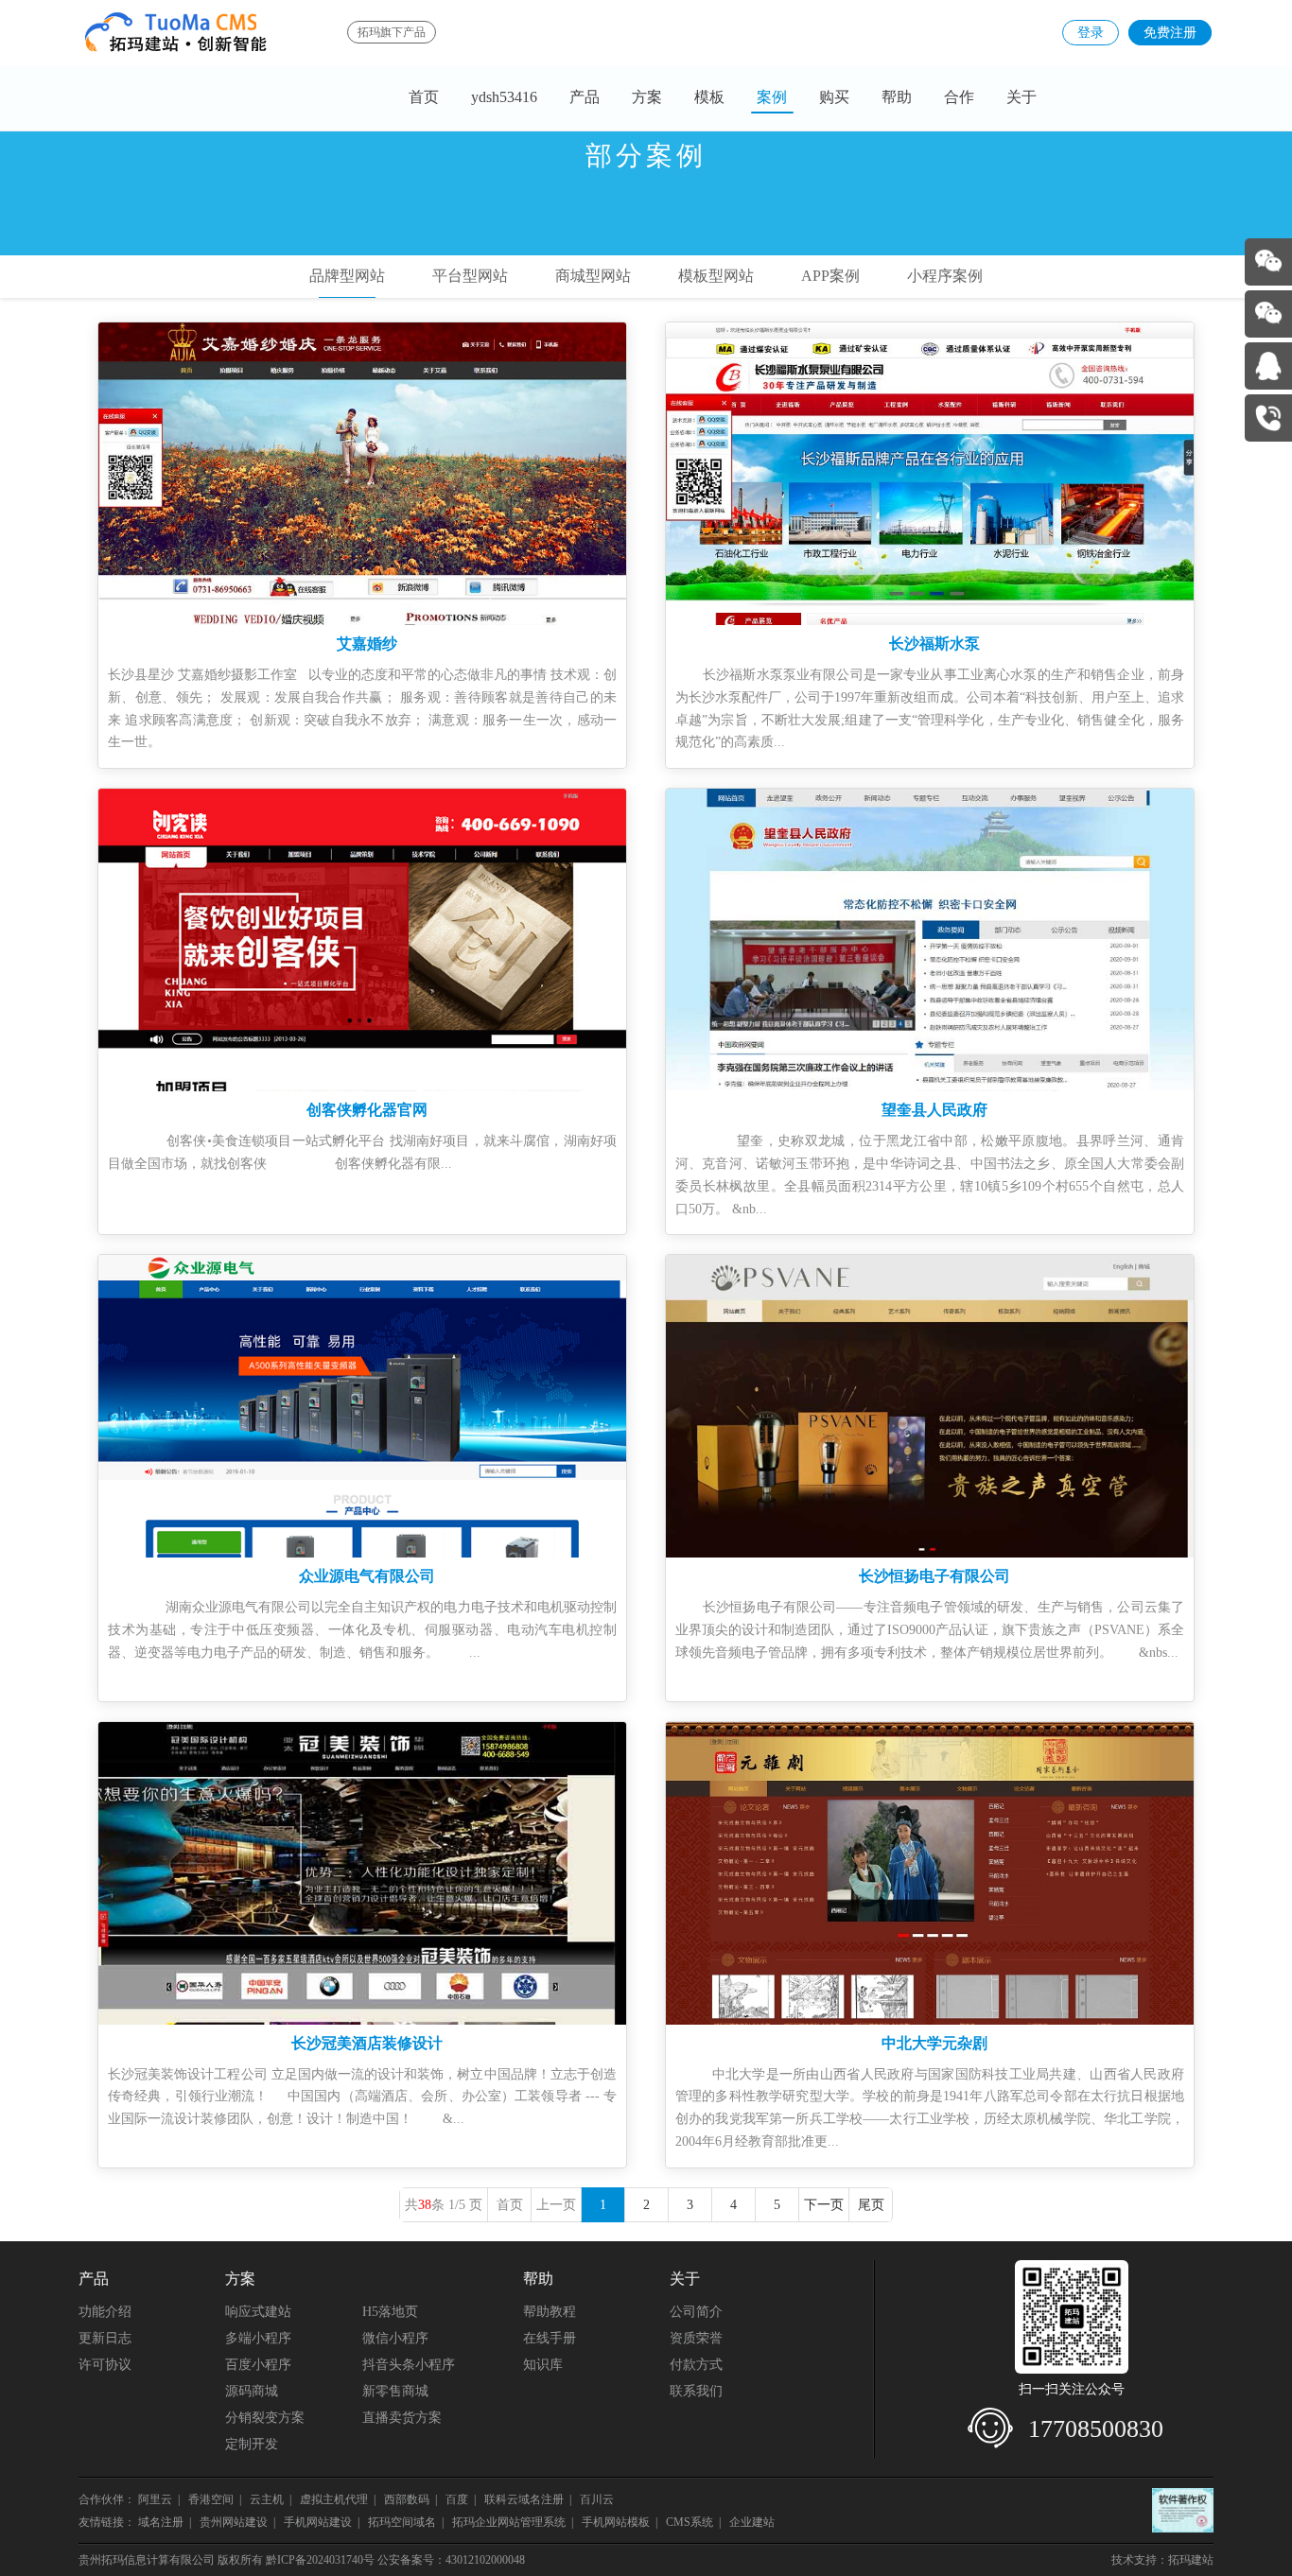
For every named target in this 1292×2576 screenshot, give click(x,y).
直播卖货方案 (402, 2418)
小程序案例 (945, 276)
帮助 (897, 97)
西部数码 (407, 2499)
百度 (457, 2499)
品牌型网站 (347, 276)
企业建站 (752, 2522)
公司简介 (696, 2312)
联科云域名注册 (524, 2499)
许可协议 (105, 2365)
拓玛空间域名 (402, 2522)
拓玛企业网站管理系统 (509, 2522)
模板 (709, 97)
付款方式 (696, 2365)
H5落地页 (390, 2312)
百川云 (598, 2499)
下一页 (824, 2205)
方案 (647, 97)
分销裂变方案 (265, 2418)
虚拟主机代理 (334, 2499)
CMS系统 (690, 2522)
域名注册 (161, 2522)
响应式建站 (258, 2312)
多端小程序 (258, 2338)
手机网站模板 (616, 2522)
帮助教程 (550, 2312)
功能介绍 (105, 2312)
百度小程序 (258, 2365)
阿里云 (155, 2499)
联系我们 (696, 2391)
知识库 (543, 2365)
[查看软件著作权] (1183, 2510)
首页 (424, 97)
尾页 (871, 2205)
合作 (959, 97)
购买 (834, 97)
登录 (1091, 33)
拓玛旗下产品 (392, 32)
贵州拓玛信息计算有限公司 (147, 2560)
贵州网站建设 (234, 2522)
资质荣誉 (696, 2338)
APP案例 (830, 276)
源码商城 (252, 2391)
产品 (585, 97)
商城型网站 (593, 276)
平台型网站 (470, 276)
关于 (1021, 97)
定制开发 (252, 2444)
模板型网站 (716, 276)
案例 (772, 97)
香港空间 (211, 2499)
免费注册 (1170, 33)
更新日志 (105, 2338)
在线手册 (550, 2338)
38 (425, 2205)
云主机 (267, 2499)
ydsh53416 (504, 97)
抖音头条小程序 (409, 2365)
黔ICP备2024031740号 (320, 2560)
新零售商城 (395, 2391)
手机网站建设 (318, 2522)
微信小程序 (395, 2338)
